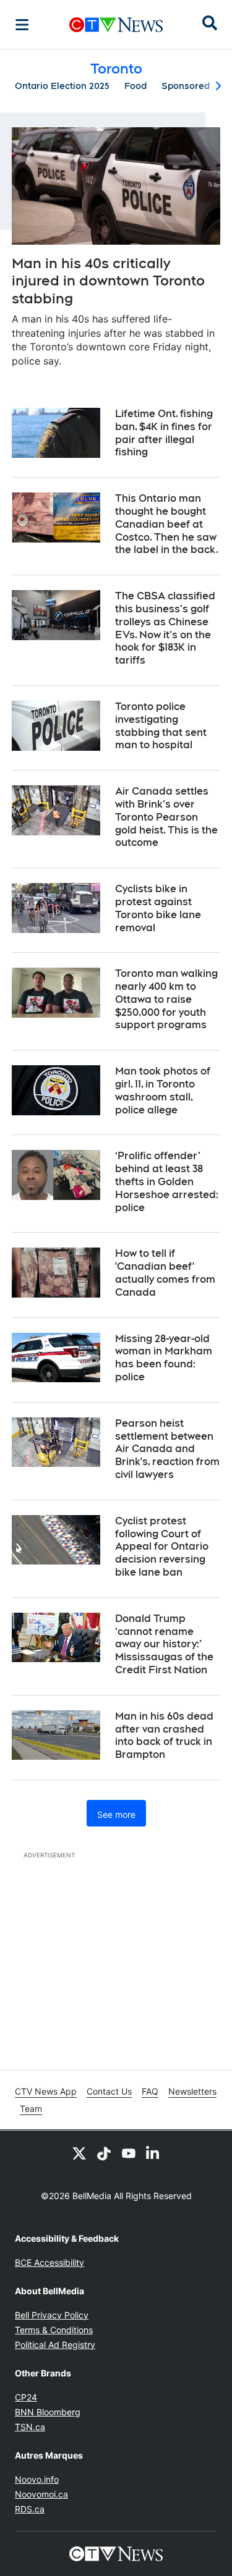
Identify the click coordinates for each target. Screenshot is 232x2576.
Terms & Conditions (54, 2330)
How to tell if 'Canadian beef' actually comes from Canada (165, 1273)
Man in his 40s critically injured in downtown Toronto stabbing (108, 281)
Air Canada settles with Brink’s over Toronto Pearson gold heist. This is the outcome (166, 817)
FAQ (150, 2091)
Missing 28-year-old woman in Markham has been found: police (164, 1358)
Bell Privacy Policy (52, 2315)
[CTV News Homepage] (116, 25)
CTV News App (46, 2091)
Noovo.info (37, 2479)
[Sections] (22, 25)
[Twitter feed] (79, 2153)
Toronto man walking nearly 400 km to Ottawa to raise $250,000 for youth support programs (166, 999)
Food (135, 86)
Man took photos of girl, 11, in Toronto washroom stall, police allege (163, 1090)
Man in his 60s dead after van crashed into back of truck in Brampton (164, 1735)
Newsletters (192, 2091)
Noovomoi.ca (41, 2494)
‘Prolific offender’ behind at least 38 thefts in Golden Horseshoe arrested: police (167, 1181)
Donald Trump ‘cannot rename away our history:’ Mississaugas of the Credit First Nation (164, 1644)
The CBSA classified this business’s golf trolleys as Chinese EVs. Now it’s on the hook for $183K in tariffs (165, 628)
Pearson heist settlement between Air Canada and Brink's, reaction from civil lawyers (167, 1449)
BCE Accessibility (49, 2262)
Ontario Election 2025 (62, 86)
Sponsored (186, 86)
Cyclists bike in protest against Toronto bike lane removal (158, 908)
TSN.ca (30, 2427)
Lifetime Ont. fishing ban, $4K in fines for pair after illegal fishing (164, 433)
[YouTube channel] (129, 2153)
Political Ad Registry (55, 2345)
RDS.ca (30, 2509)
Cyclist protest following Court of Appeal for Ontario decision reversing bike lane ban (162, 1547)
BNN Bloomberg (48, 2412)
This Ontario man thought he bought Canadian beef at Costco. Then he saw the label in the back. (167, 524)
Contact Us (109, 2091)
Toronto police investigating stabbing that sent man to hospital (161, 726)
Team (31, 2109)
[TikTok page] (104, 2153)
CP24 (26, 2397)
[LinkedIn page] (153, 2153)
